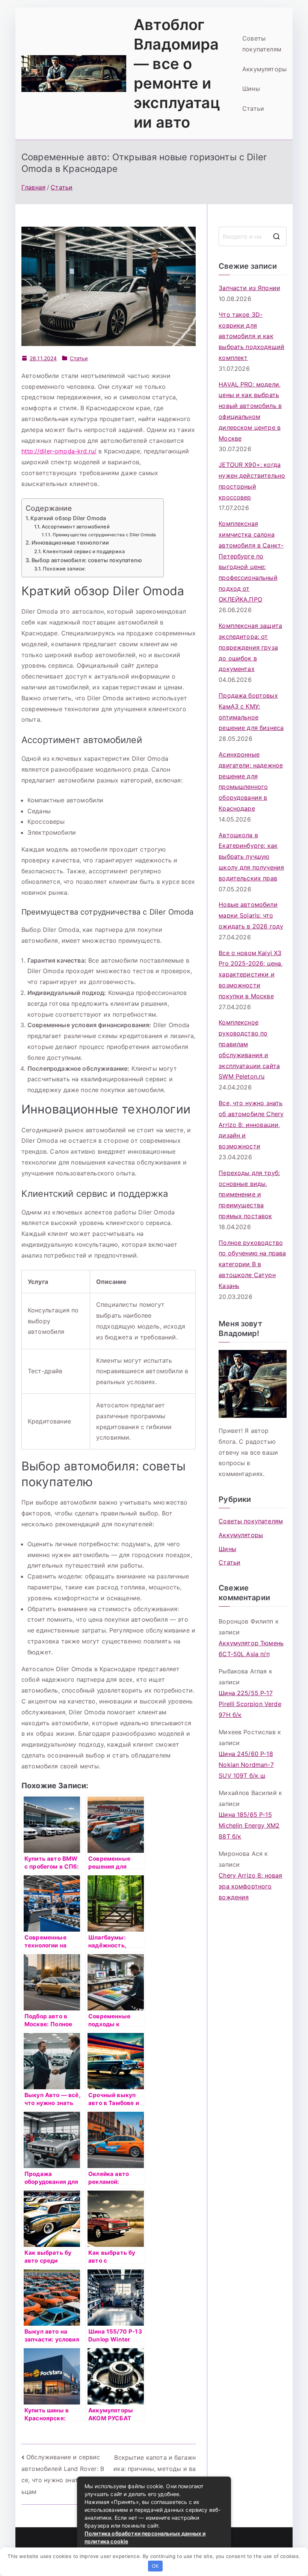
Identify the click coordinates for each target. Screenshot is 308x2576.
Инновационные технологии (70, 542)
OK (155, 2566)
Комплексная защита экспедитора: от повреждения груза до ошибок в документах (250, 647)
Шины (251, 89)
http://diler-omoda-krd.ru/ (59, 451)
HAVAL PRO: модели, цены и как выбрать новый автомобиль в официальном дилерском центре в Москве (250, 411)
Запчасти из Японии (249, 288)
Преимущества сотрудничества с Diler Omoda (104, 535)
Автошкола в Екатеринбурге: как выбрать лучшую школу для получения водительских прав (251, 857)
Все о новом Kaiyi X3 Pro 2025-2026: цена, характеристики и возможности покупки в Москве (251, 974)
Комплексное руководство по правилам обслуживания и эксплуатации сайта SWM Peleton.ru (249, 1049)
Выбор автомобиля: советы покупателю (87, 560)
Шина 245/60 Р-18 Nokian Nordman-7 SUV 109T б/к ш (246, 1765)
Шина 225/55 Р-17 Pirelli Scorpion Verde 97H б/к (250, 1704)
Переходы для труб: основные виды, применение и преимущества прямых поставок (249, 1194)
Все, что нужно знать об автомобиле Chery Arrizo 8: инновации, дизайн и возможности (251, 1125)
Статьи (253, 108)
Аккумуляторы (264, 69)
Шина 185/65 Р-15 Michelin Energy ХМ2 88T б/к (249, 1825)
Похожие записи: (64, 569)
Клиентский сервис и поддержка (84, 551)
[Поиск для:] (253, 236)
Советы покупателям (262, 44)
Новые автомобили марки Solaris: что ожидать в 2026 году (251, 915)
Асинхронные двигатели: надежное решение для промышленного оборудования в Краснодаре (251, 781)
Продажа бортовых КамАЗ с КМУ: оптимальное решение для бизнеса (251, 712)
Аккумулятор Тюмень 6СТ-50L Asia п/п (251, 1648)
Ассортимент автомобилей (76, 527)
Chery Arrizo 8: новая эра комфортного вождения (250, 1886)
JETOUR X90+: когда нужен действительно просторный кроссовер (252, 481)
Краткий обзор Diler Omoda (68, 518)
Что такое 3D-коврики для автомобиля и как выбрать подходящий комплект (251, 336)
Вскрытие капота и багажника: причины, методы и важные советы (155, 2468)
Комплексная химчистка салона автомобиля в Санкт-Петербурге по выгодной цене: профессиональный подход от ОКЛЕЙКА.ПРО (251, 561)
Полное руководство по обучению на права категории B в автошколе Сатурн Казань (252, 1264)
